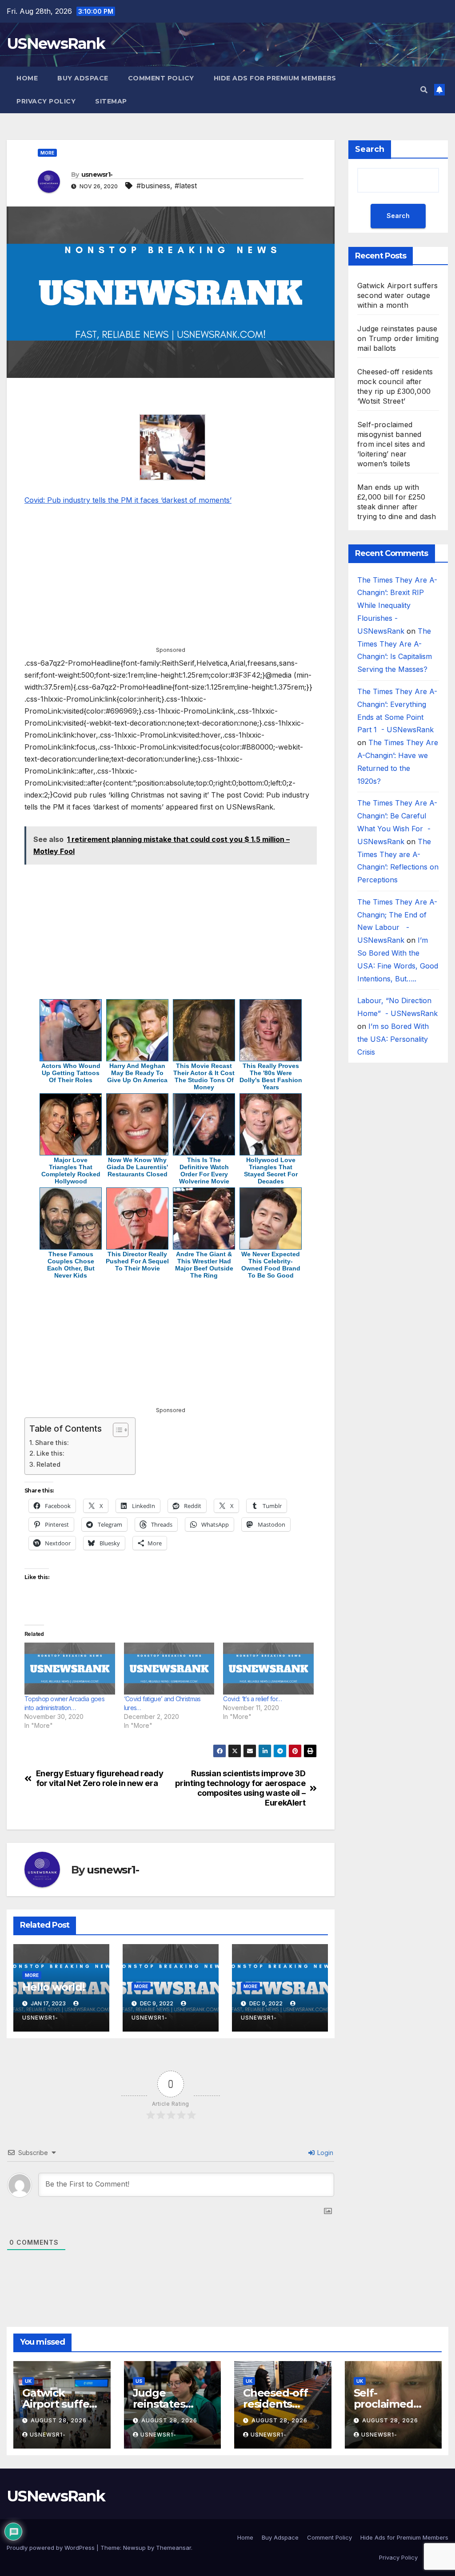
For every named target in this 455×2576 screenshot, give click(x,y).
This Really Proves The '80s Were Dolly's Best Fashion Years (271, 1076)
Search (370, 149)
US (139, 2381)
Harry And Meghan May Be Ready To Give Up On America (137, 1073)
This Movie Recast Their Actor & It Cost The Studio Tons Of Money (204, 1076)
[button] (424, 90)
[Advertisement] (171, 398)
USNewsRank (56, 44)
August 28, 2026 (59, 2420)
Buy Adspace (83, 78)
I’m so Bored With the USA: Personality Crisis (393, 1039)
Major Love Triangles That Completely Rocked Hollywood (71, 1171)
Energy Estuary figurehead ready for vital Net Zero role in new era (100, 1778)
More (47, 153)
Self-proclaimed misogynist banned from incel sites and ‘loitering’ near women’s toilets (391, 444)
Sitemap (111, 101)
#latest (186, 186)
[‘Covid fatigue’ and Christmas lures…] (169, 1668)
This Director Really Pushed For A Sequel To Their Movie (137, 1261)
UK (28, 2381)
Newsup (134, 2548)
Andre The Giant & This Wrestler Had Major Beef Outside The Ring (204, 1265)
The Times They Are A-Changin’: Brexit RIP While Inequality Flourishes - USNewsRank (397, 605)
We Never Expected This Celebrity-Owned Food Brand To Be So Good (271, 1265)
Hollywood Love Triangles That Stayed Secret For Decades (271, 1171)
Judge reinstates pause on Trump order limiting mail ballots (398, 338)
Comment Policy (161, 78)
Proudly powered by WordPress (52, 2548)
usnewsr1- (97, 175)
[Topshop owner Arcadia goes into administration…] (70, 1668)
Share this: (52, 1443)
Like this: (50, 1453)
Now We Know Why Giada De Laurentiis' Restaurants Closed (137, 1167)
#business (153, 186)
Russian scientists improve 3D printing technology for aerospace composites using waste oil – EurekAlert (240, 1788)
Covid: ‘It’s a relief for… (252, 1699)
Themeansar (174, 2548)
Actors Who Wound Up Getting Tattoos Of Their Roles (71, 1073)
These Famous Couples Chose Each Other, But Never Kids (71, 1265)
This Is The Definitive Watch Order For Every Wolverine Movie (204, 1171)
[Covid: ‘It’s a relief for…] (268, 1668)
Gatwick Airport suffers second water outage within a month (398, 295)
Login (324, 2153)
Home (27, 78)
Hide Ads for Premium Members (275, 78)
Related (48, 1464)
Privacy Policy (46, 101)
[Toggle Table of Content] (116, 1430)
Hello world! (54, 1987)
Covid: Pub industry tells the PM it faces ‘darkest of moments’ (128, 500)
